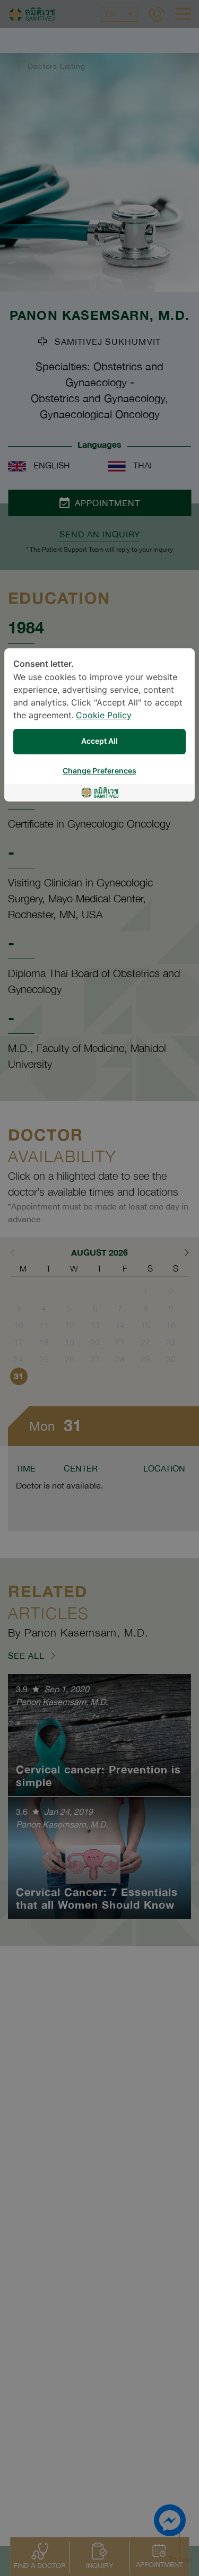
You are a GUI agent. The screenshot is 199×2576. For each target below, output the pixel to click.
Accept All (99, 741)
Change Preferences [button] (99, 771)
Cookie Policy (104, 716)
